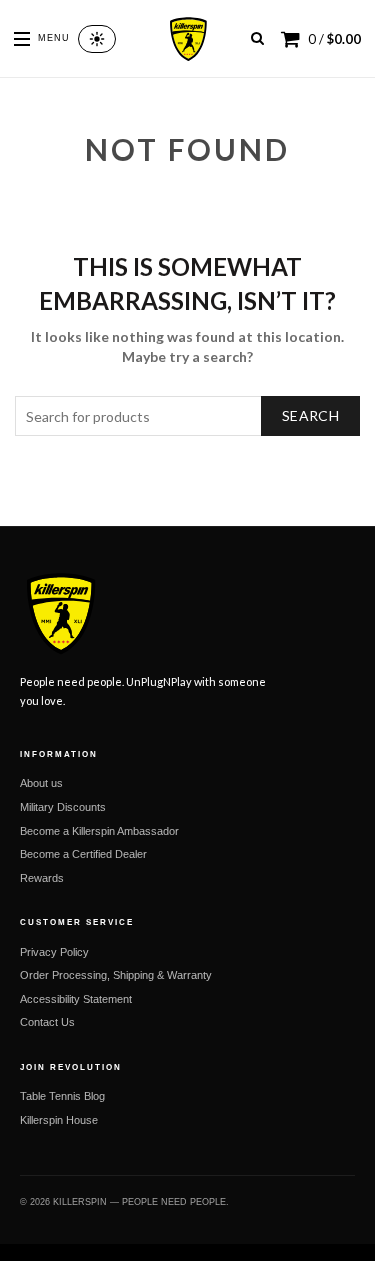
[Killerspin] (187, 39)
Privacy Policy (54, 952)
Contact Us (47, 1022)
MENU (54, 38)
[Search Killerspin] (257, 38)
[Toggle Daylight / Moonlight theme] (97, 39)
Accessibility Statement (76, 999)
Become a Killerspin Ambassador (99, 831)
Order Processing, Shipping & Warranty (116, 975)
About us (41, 783)
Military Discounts (63, 807)
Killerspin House (59, 1120)
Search (310, 415)
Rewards (42, 878)
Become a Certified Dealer (83, 854)
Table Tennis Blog (62, 1096)
